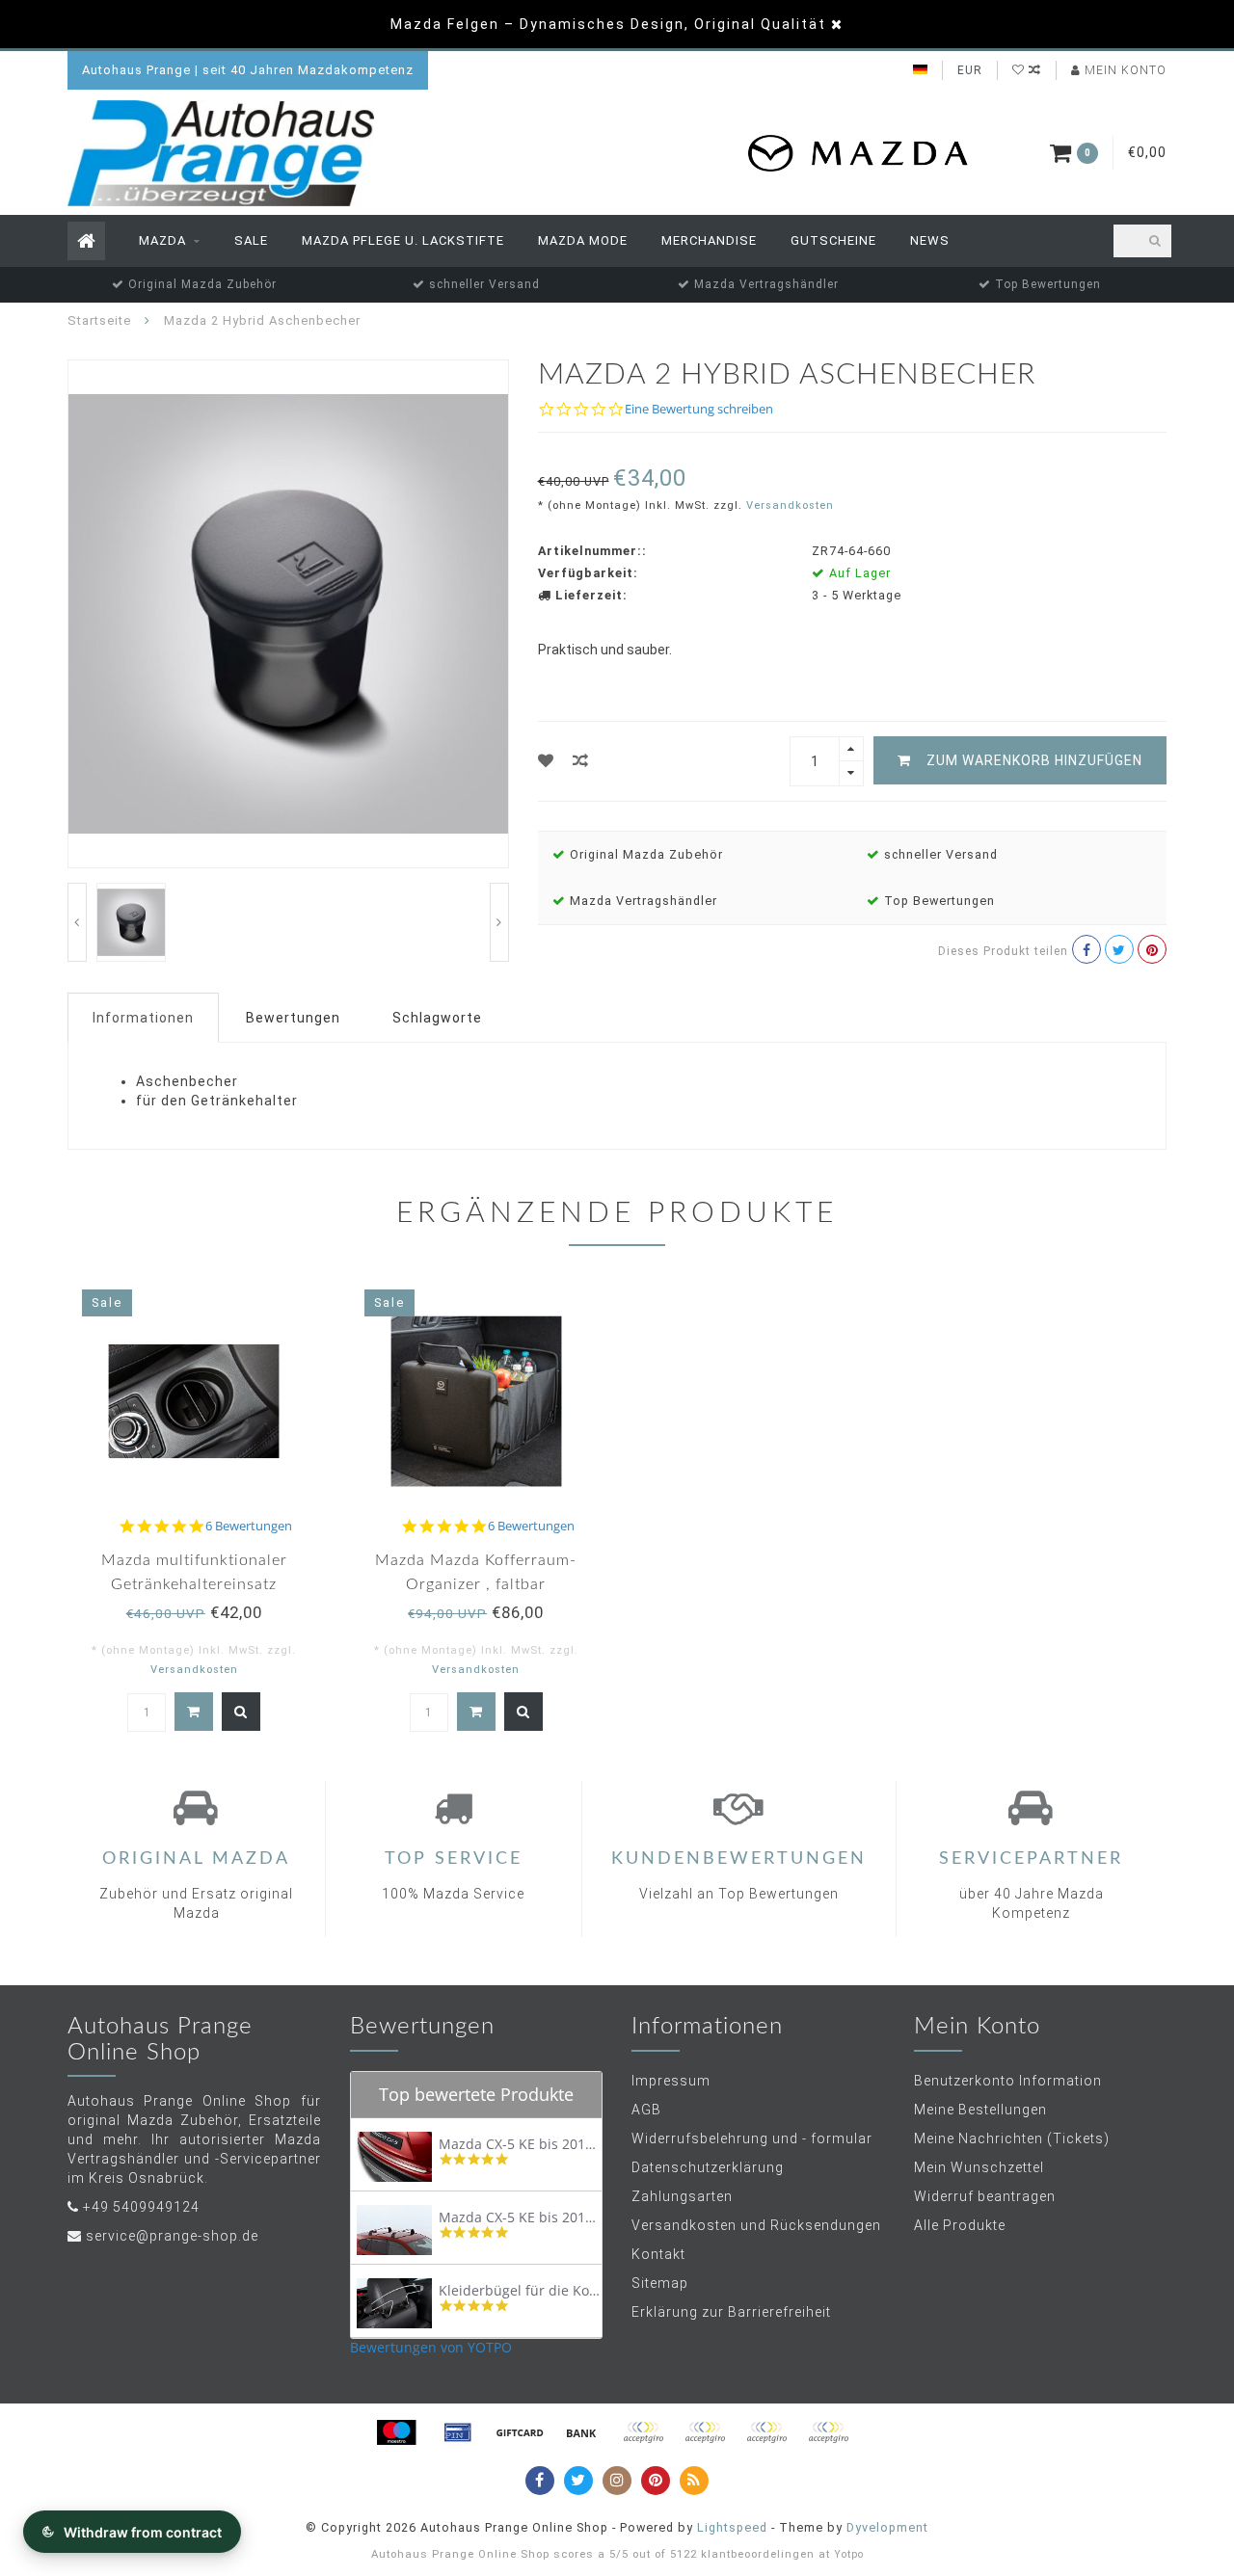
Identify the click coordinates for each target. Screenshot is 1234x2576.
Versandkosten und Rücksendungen (756, 2225)
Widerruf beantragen (985, 2196)
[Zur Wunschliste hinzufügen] (546, 761)
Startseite (99, 320)
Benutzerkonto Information (1008, 2081)
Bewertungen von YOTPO (431, 2347)
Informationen (143, 1018)
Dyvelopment (887, 2527)
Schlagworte (437, 1018)
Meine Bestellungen (980, 2110)
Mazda (162, 240)
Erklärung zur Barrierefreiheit (731, 2312)
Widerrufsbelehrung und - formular (752, 2138)
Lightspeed (732, 2527)
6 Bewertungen (249, 1526)
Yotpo (849, 2554)
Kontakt (658, 2254)
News (930, 240)
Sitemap (660, 2283)
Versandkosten (790, 505)
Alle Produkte (960, 2225)
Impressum (671, 2081)
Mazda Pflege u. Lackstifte (403, 240)
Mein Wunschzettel (979, 2167)
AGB (646, 2110)
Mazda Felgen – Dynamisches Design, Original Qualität (608, 24)
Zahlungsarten (682, 2196)
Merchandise (709, 240)
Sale (251, 240)
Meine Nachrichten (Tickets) (1012, 2138)
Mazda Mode (583, 240)
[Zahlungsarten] (396, 2432)
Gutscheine (833, 240)
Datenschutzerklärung (708, 2167)
